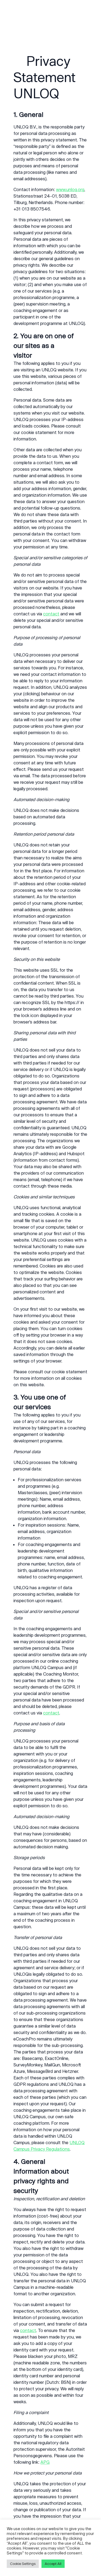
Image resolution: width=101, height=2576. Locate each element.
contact (51, 614)
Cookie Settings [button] (23, 2564)
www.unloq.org (70, 189)
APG (45, 2462)
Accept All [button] (53, 2564)
